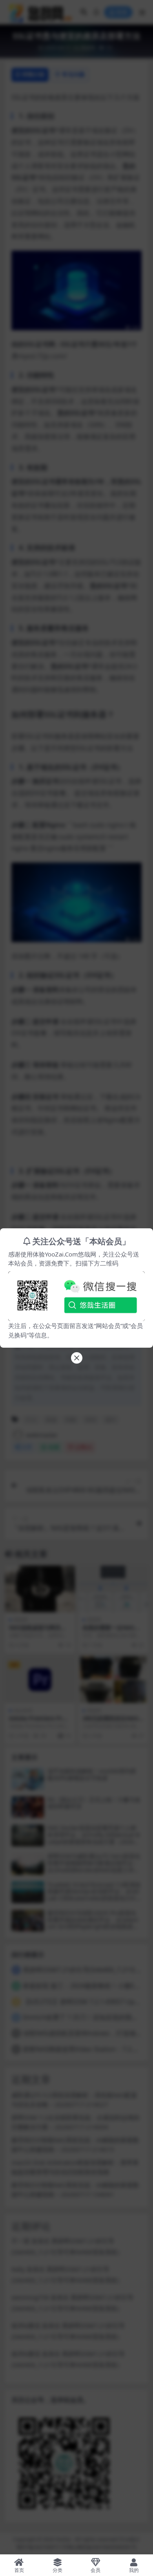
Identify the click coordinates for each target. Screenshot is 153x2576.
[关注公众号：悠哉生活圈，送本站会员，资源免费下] (76, 1294)
